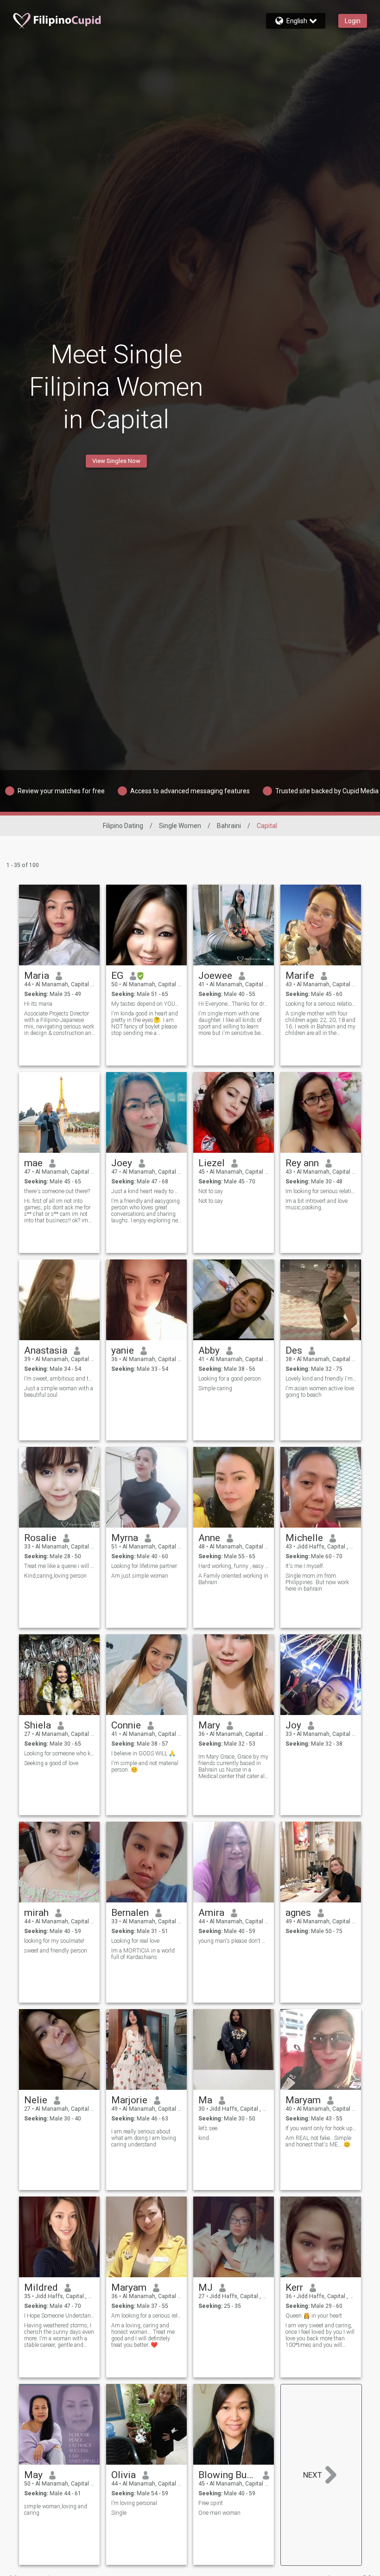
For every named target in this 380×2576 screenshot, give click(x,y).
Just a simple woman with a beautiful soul (59, 1392)
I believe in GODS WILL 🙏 (143, 1754)
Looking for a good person (230, 1379)
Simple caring (215, 1388)
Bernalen (130, 1913)
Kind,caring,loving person (55, 1576)
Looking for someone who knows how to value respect (60, 1754)
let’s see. (209, 2128)
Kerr (294, 2287)
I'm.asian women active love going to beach (320, 1392)
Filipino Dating (123, 826)
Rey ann (302, 1163)
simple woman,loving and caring (56, 2510)
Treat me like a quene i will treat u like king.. (60, 1566)
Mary (209, 1725)
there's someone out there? (57, 1191)
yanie (123, 1350)
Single (119, 2513)
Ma (205, 2100)
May (33, 2475)
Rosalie (40, 1538)
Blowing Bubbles (227, 2475)
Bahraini (229, 826)
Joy (293, 1725)
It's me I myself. (305, 1566)
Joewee (215, 976)
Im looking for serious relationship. (321, 1191)
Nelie (36, 2100)
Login (353, 21)
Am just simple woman (140, 1576)
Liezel (212, 1163)
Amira (211, 1913)
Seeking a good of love (51, 1763)
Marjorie (129, 2100)
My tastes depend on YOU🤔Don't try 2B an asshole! (147, 1004)
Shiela (38, 1725)
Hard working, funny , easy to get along (234, 1566)
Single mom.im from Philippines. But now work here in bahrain (317, 1582)
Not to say (211, 1191)
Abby (209, 1350)
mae (33, 1163)
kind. (204, 2138)
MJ (206, 2287)
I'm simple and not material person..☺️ (145, 1767)
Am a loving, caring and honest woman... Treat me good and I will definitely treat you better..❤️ (143, 2335)
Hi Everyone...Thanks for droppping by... (234, 1004)
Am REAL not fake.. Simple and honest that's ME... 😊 (318, 2141)
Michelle (304, 1538)
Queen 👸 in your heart (314, 2316)
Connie (126, 1725)
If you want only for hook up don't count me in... (321, 2128)
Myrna (125, 1538)
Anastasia (46, 1350)
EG (117, 976)
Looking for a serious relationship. (321, 1004)
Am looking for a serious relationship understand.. (147, 2316)
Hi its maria (38, 1004)
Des (294, 1350)
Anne (209, 1538)
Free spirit (211, 2503)
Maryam (303, 2100)
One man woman (219, 2513)
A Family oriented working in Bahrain (233, 1579)
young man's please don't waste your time (234, 1941)
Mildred (41, 2287)
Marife (300, 976)
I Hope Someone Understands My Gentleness (60, 2316)
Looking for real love (135, 1941)
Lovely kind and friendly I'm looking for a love (321, 1379)
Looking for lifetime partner (144, 1566)
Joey (122, 1163)
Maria (37, 976)
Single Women (180, 826)
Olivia (123, 2475)
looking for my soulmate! (54, 1941)
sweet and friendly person (56, 1951)
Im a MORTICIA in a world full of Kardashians (143, 1954)
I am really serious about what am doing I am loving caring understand (144, 2138)
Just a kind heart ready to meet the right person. (147, 1191)
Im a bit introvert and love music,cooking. (317, 1204)
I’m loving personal (134, 2503)
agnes (298, 1913)
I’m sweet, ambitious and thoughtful (60, 1379)
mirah (36, 1913)
